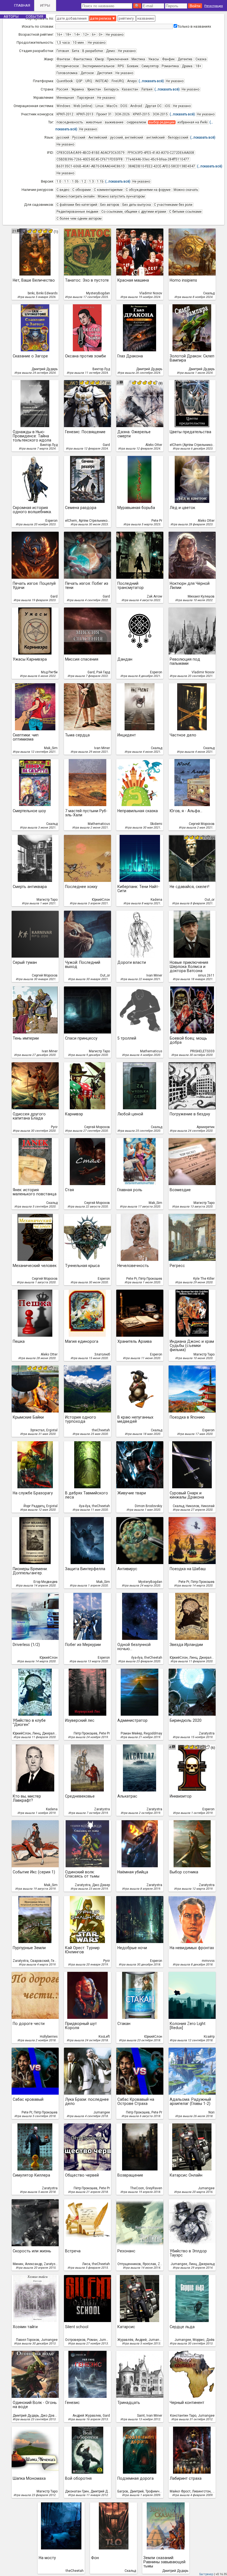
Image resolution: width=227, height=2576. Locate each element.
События (34, 16)
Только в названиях (194, 26)
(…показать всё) (151, 81)
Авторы (11, 16)
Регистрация (214, 6)
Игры (45, 5)
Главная (22, 5)
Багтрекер (206, 2574)
